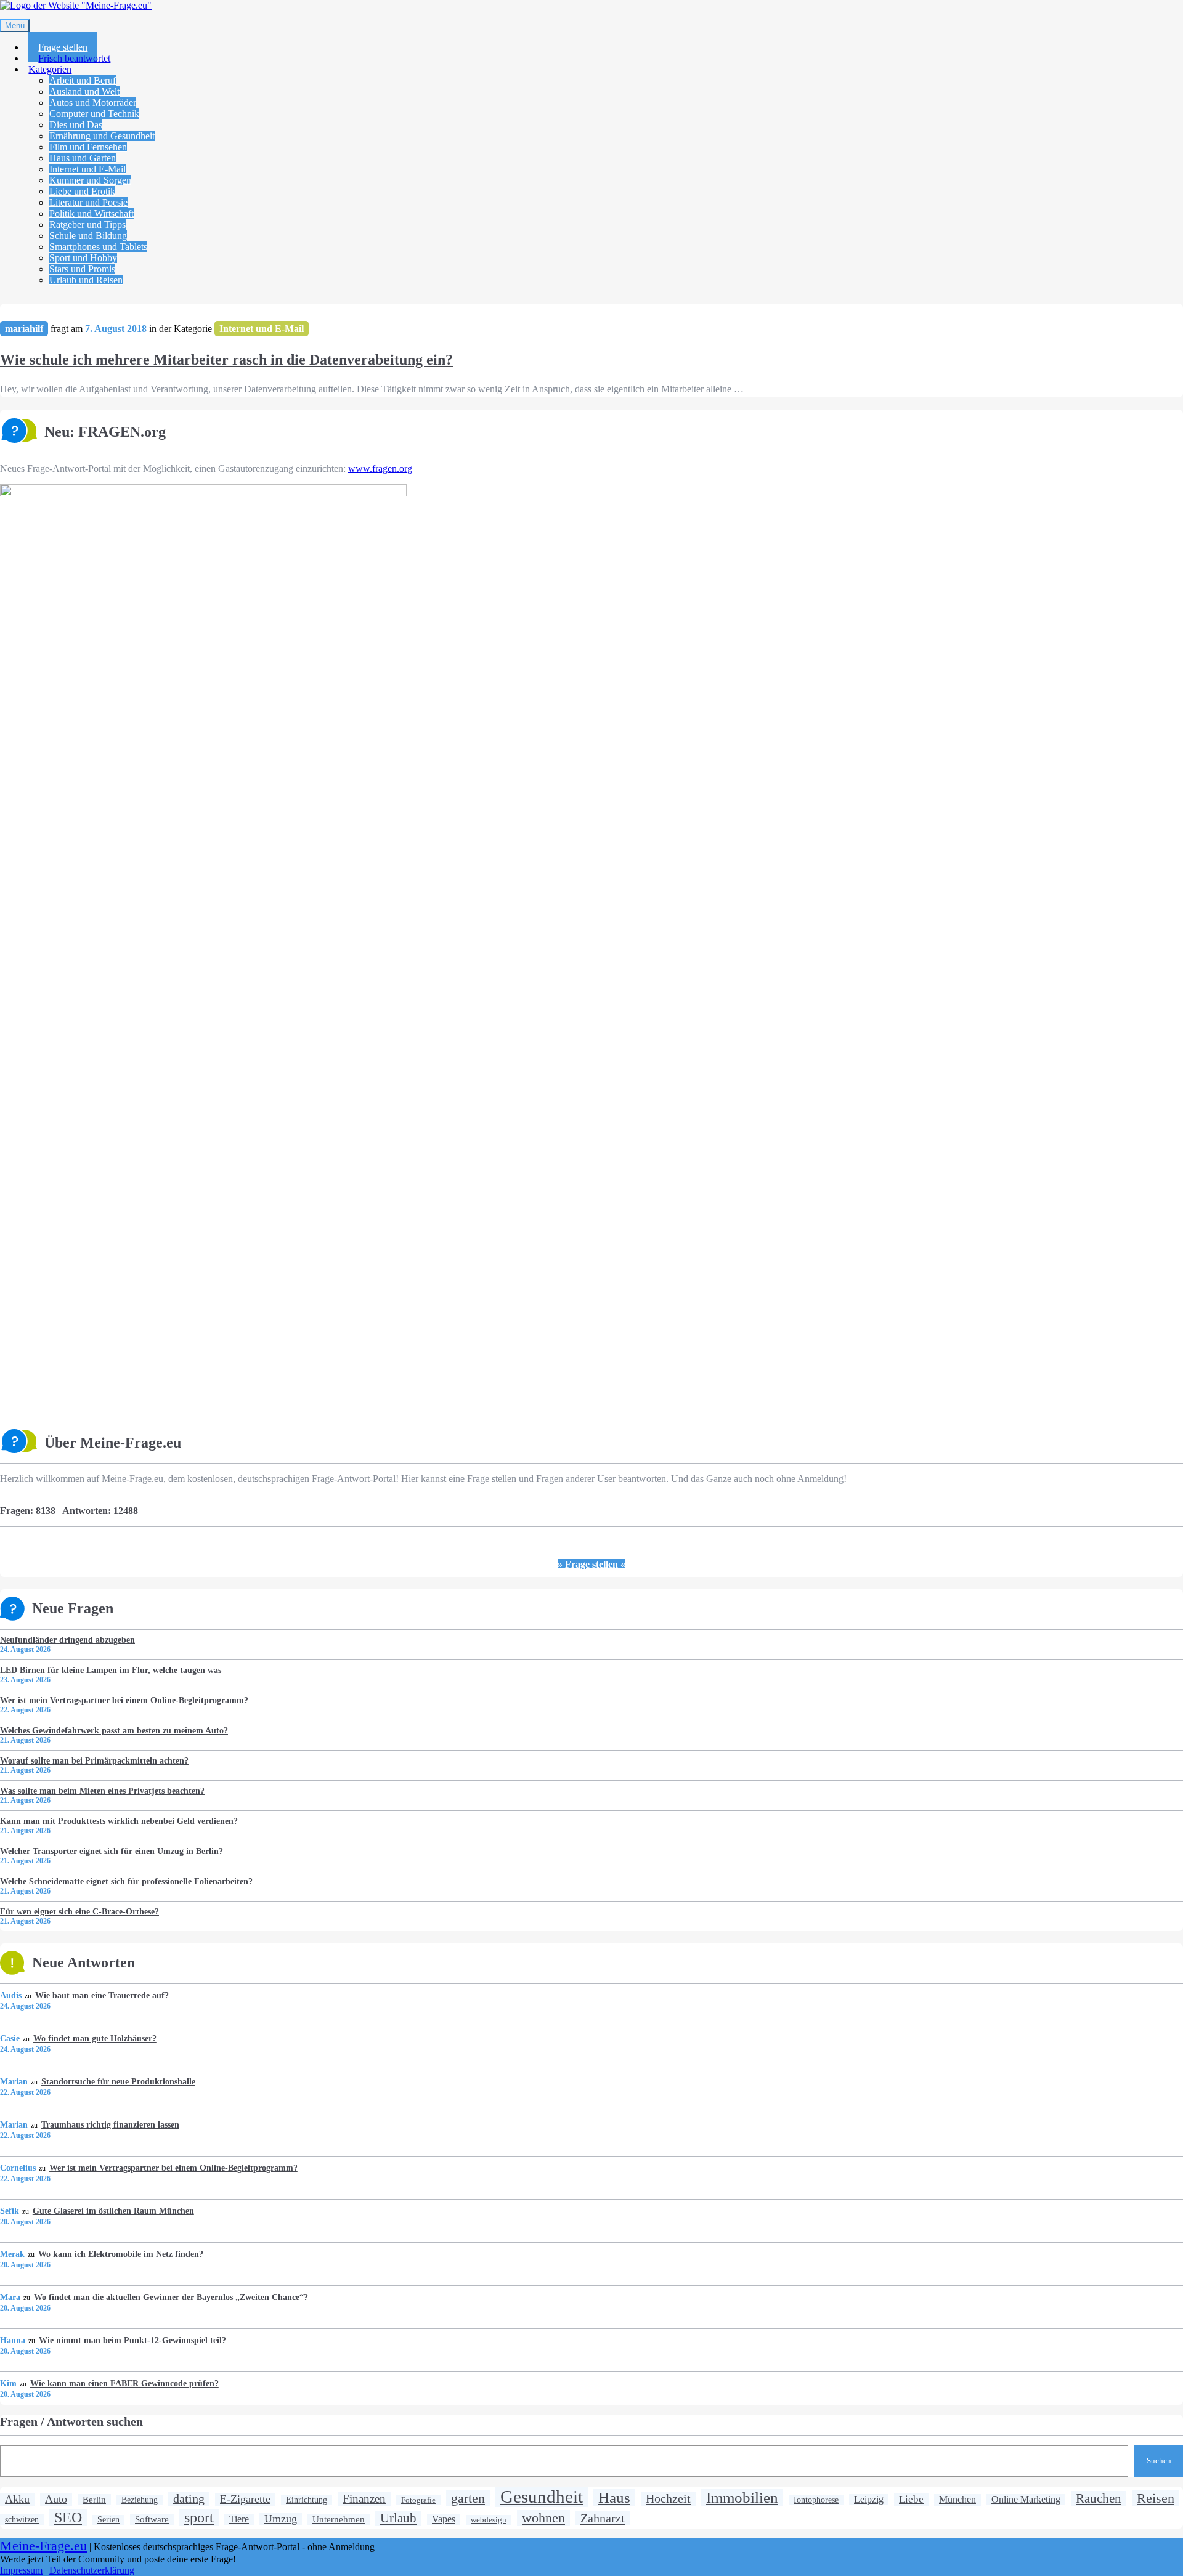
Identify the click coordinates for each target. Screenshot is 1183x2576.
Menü (15, 26)
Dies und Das (76, 125)
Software (152, 2519)
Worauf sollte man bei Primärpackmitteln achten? (94, 1760)
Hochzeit (668, 2498)
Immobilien (742, 2497)
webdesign (489, 2520)
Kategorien (50, 69)
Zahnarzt (603, 2518)
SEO (68, 2517)
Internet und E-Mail (87, 169)
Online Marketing (1026, 2499)
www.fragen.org (380, 468)
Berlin (94, 2499)
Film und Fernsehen (88, 147)
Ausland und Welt (84, 91)
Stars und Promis (82, 269)
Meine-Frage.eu (43, 2546)
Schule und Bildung (88, 236)
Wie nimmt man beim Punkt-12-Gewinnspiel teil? (132, 2340)
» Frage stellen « (591, 1564)
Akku (17, 2499)
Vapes (444, 2519)
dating (189, 2498)
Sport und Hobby (83, 258)
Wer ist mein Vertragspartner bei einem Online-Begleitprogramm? (124, 1700)
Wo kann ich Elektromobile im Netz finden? (120, 2254)
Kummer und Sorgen (90, 180)
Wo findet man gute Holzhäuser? (95, 2038)
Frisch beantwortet (74, 58)
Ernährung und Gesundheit (102, 136)
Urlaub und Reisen (86, 280)
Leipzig (869, 2499)
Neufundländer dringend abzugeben (67, 1640)
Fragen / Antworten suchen (71, 2421)
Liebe (911, 2499)
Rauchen (1099, 2498)
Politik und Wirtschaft (91, 213)
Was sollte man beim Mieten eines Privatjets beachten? (102, 1791)
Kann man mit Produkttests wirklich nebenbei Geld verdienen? (119, 1821)
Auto (56, 2499)
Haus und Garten (83, 158)
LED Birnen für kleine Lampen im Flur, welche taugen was (111, 1670)
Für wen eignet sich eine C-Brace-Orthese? (79, 1911)
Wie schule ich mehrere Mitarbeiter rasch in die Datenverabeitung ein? (226, 360)
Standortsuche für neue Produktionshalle (118, 2081)
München (957, 2500)
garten (468, 2498)
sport (199, 2517)
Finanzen (364, 2499)
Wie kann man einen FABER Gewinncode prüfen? (124, 2383)
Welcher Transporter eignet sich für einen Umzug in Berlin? (112, 1851)
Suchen (1159, 2461)
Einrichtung (307, 2500)
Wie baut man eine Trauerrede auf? (102, 1995)
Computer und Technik (94, 114)
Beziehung (140, 2500)
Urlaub (398, 2518)
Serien (108, 2520)
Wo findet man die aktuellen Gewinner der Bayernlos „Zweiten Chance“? (171, 2297)
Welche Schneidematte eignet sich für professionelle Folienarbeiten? (126, 1881)
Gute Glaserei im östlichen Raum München (113, 2211)
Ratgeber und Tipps (87, 225)
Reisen (1156, 2498)
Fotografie (418, 2500)
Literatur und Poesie (88, 202)
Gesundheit (542, 2497)
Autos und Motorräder (93, 103)
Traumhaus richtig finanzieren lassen (110, 2124)
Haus (614, 2497)
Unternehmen (339, 2519)
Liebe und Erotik (82, 191)
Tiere (239, 2519)
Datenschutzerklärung (92, 2570)
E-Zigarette (245, 2499)
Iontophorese (816, 2500)
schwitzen (22, 2519)
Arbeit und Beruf (83, 80)
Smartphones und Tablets (98, 247)
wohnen (543, 2518)
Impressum (21, 2570)
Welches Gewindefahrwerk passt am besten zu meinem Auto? (114, 1730)
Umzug (281, 2519)
